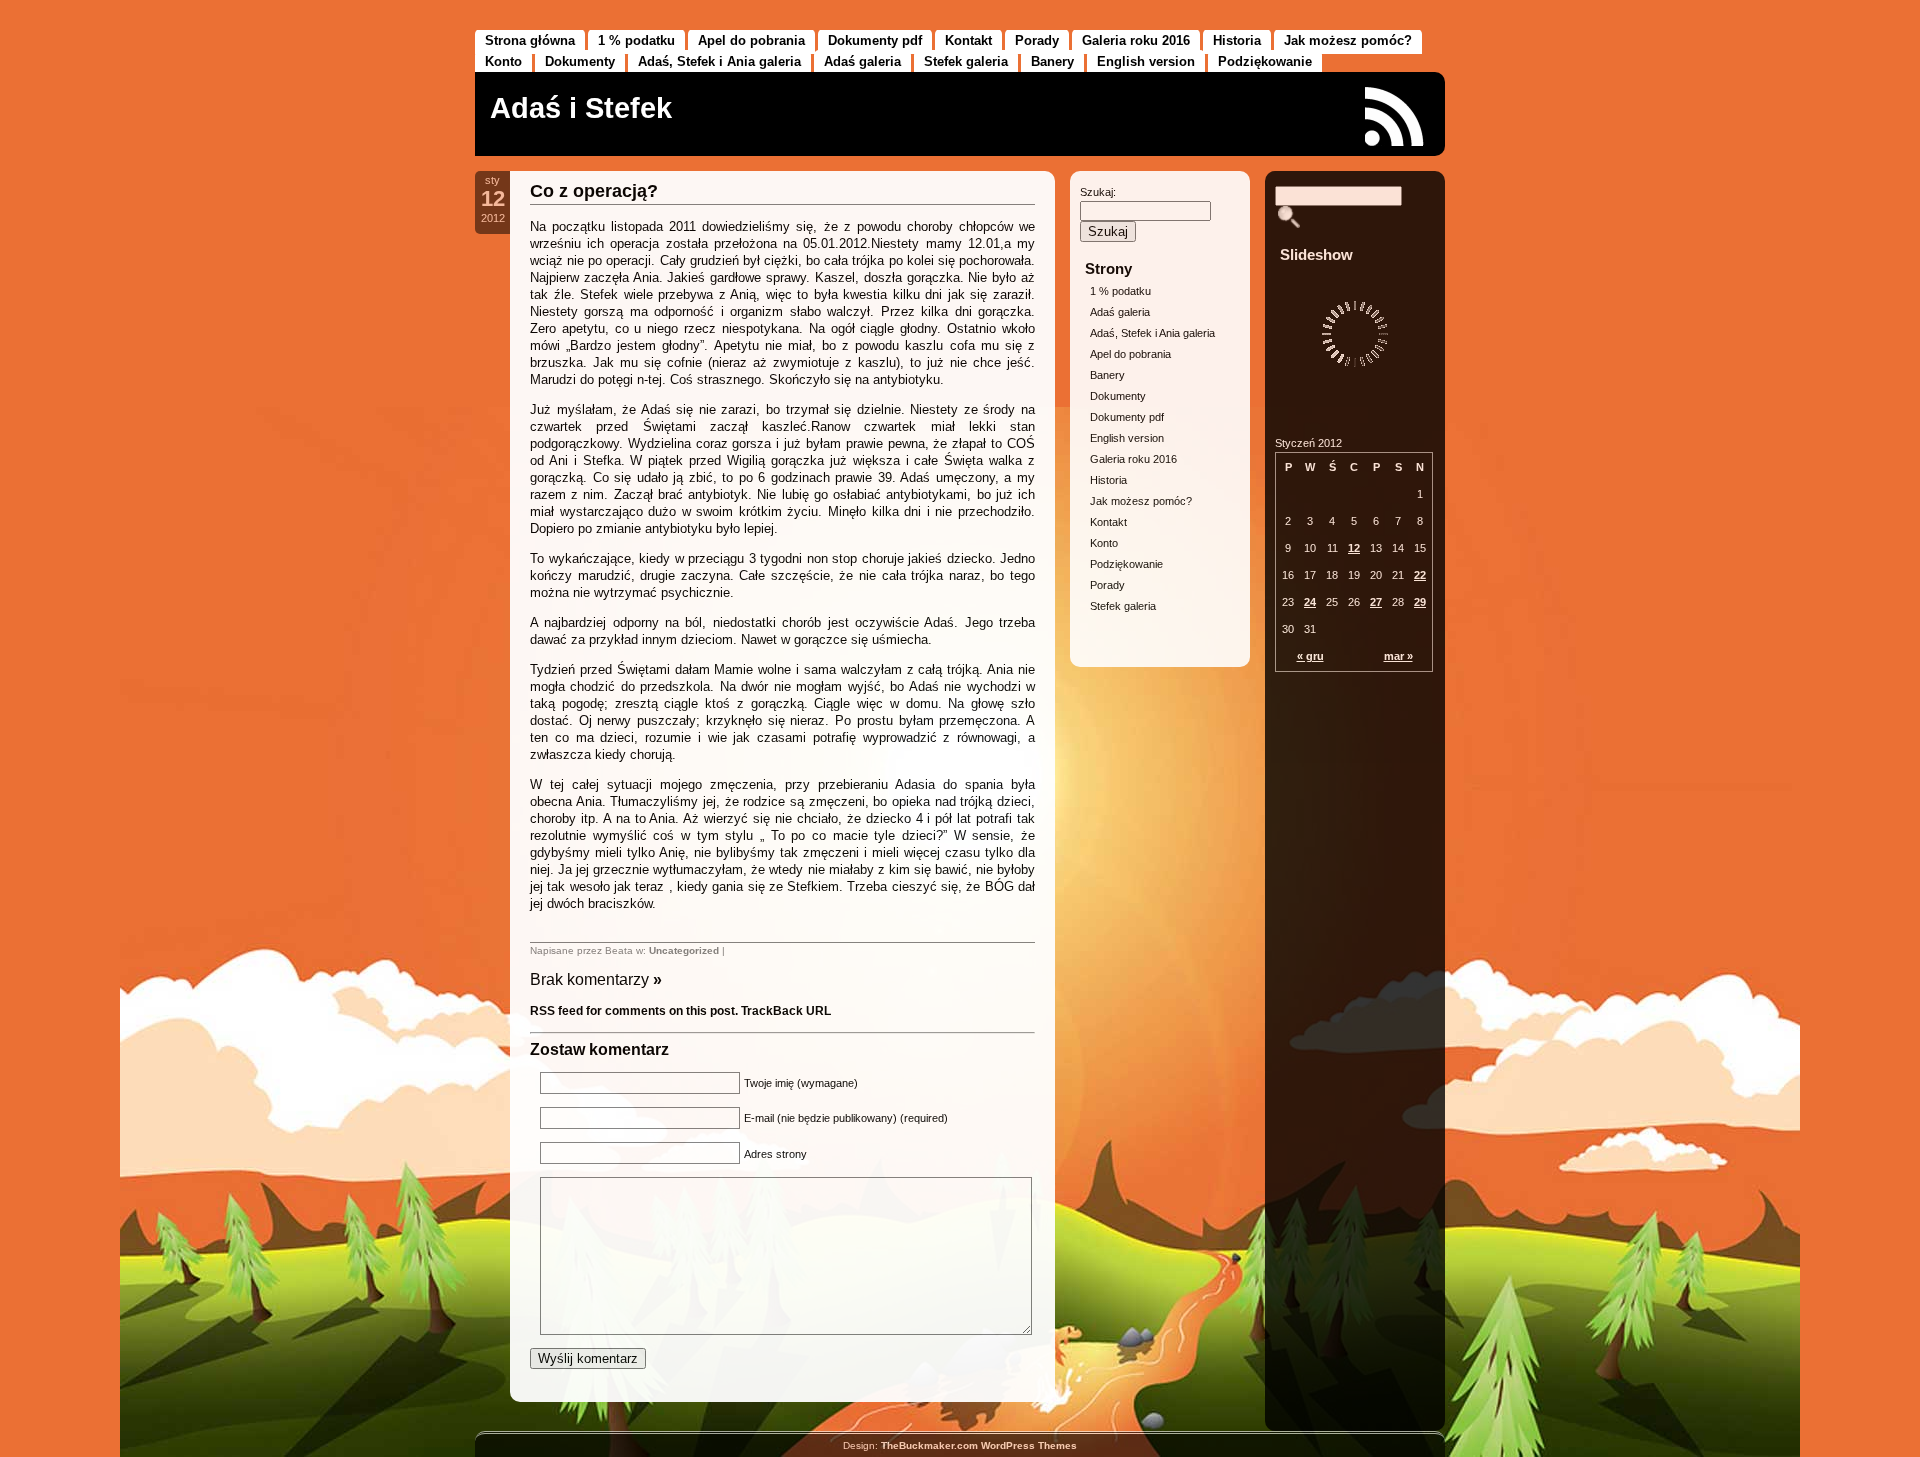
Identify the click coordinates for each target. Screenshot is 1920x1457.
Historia (1237, 40)
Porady (1037, 40)
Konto (503, 61)
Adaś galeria (862, 61)
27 (1376, 602)
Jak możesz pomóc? (1348, 40)
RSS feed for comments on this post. (634, 1011)
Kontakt (968, 40)
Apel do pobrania (751, 40)
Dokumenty (580, 61)
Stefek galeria (966, 61)
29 (1420, 602)
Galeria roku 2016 (1136, 40)
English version (1146, 61)
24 (1310, 602)
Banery (1052, 61)
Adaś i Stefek (581, 108)
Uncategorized (684, 950)
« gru (1310, 656)
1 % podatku (636, 40)
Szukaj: (1098, 192)
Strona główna (530, 40)
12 (1354, 548)
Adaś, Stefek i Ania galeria (719, 61)
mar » (1398, 656)
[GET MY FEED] (1395, 116)
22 (1420, 575)
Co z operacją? (594, 191)
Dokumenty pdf (875, 40)
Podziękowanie (1265, 61)
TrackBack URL (786, 1011)
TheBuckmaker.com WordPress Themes (979, 1445)
